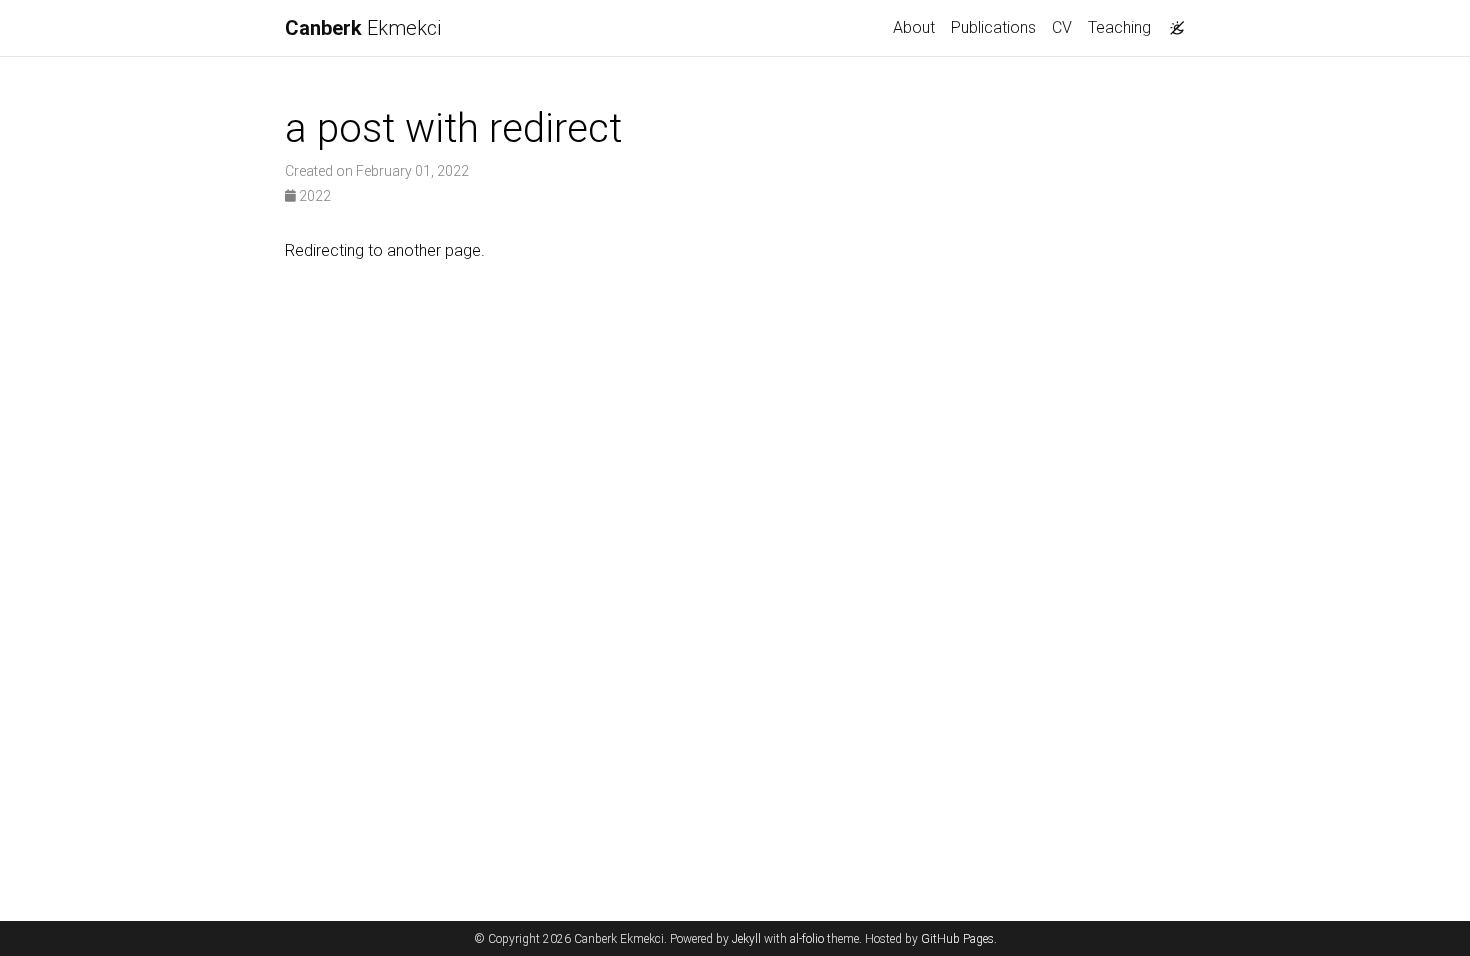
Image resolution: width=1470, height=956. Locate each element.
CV (1062, 27)
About (914, 27)
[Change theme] (1172, 22)
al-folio (807, 939)
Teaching (1119, 27)
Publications (993, 27)
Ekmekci (363, 28)
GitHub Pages (957, 939)
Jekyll (746, 939)
